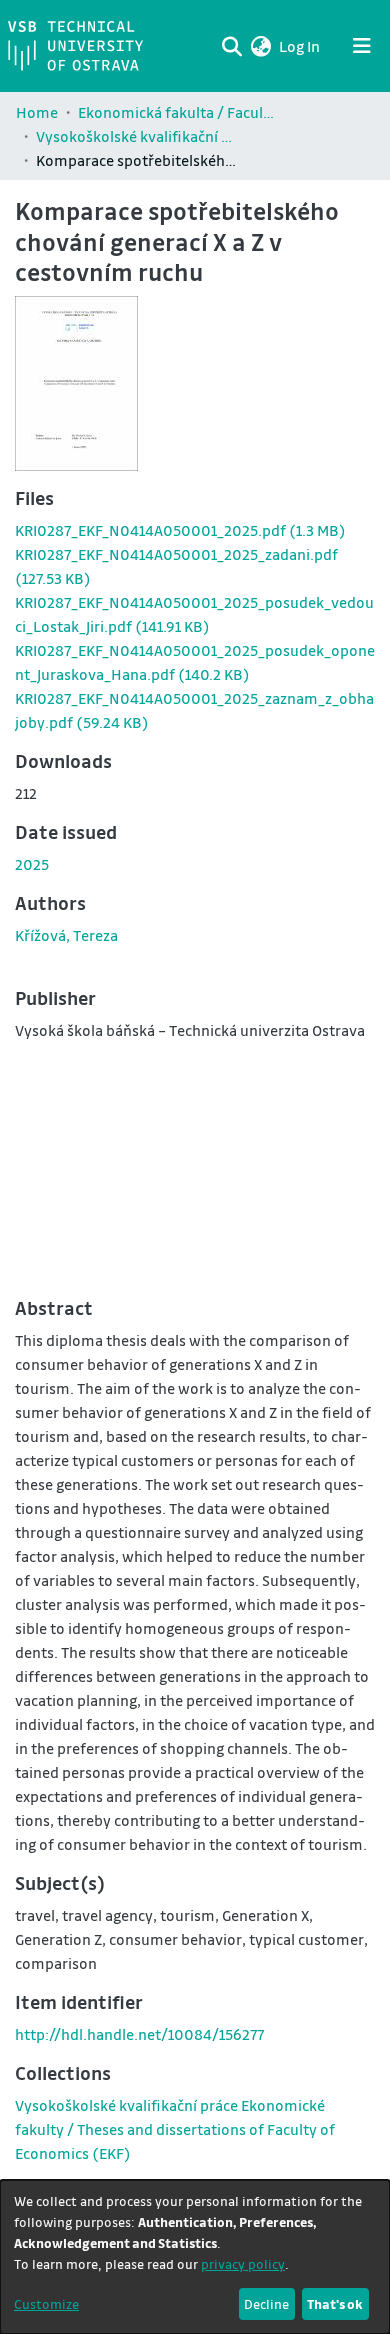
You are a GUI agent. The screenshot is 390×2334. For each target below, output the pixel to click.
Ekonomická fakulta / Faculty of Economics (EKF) (178, 112)
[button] (260, 46)
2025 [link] (32, 864)
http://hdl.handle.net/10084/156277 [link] (139, 2034)
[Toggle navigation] (362, 46)
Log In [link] (300, 46)
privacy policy (243, 2263)
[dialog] (195, 2257)
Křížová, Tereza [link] (66, 935)
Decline (266, 2303)
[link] (180, 530)
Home (37, 112)
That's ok (335, 2303)
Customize (46, 2303)
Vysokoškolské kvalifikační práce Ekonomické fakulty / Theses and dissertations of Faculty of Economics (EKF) (136, 136)
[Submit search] (231, 46)
